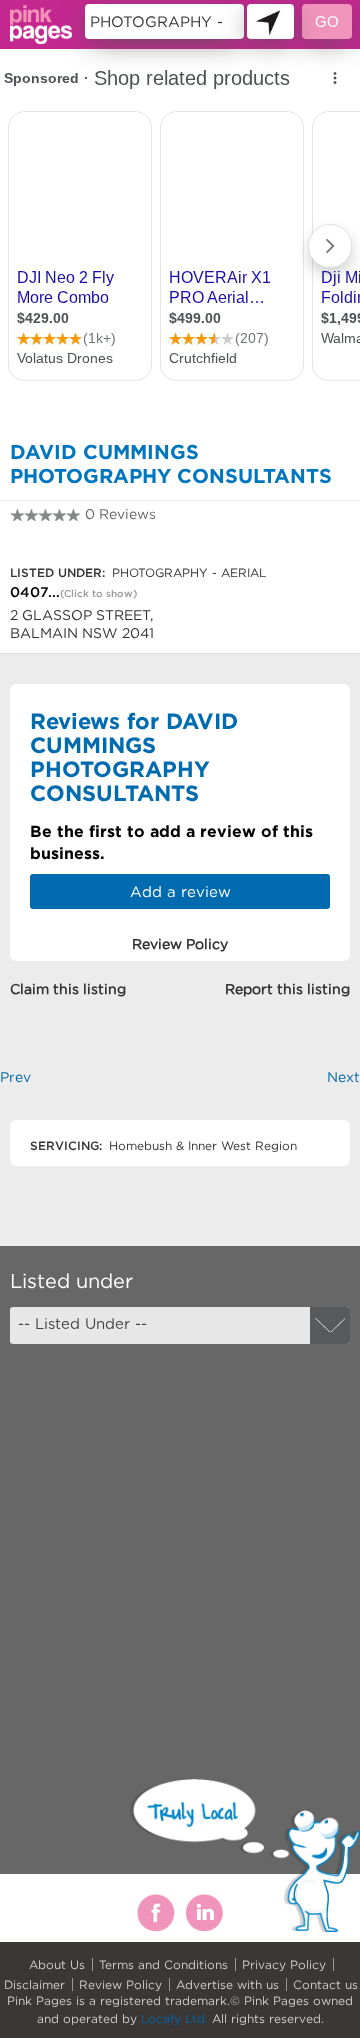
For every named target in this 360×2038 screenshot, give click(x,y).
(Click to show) (98, 593)
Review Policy (120, 1984)
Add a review (180, 891)
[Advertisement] (180, 1544)
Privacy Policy (284, 1964)
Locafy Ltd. (174, 2018)
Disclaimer (34, 1984)
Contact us (325, 1984)
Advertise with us (227, 1984)
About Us (57, 1964)
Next (343, 1077)
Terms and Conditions (163, 1964)
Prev (15, 1077)
